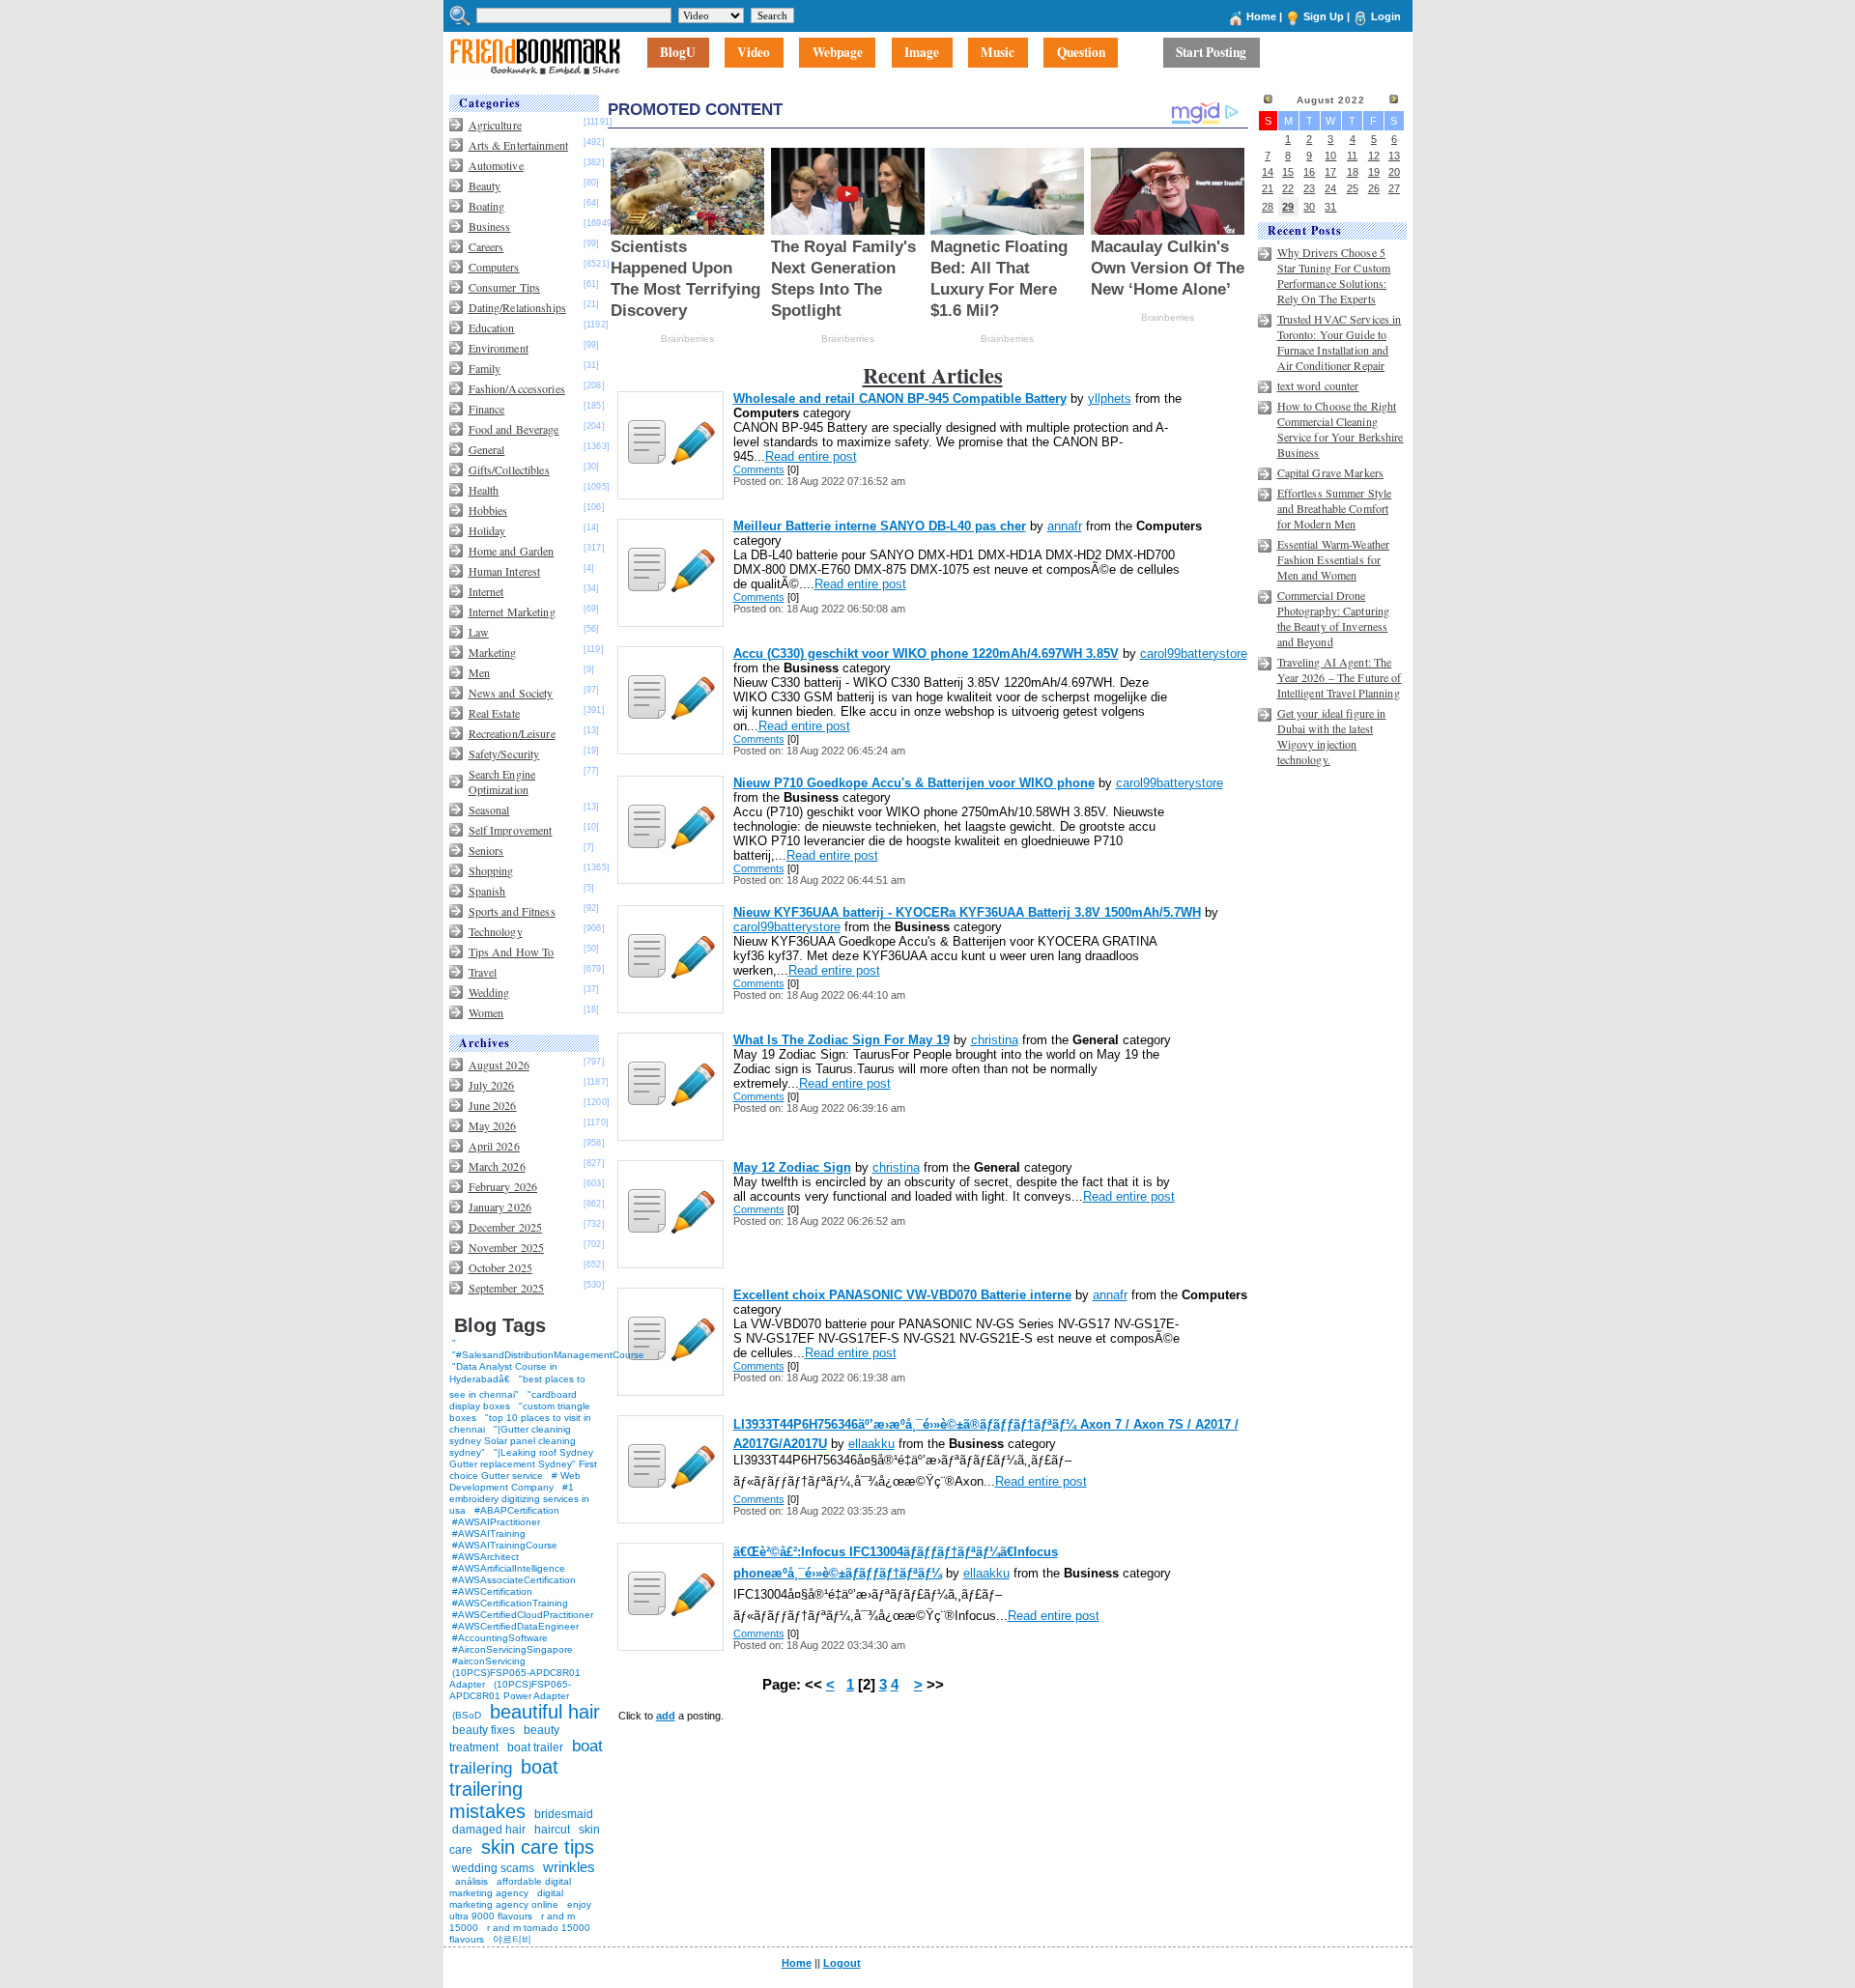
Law (479, 632)
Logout (842, 1963)
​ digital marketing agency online (506, 1899)
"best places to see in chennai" (517, 1387)
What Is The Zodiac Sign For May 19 (842, 1040)
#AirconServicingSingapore (513, 1649)
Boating (487, 206)
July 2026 (492, 1085)
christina (995, 1040)
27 (1394, 188)
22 (1288, 188)
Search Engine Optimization (502, 781)
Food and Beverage (514, 429)
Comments (759, 469)
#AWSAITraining (489, 1534)
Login (1386, 16)
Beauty (485, 185)
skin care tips (538, 1847)
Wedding (489, 992)
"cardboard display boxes (513, 1400)
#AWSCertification (492, 1591)
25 (1353, 188)
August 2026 (499, 1065)
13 (1394, 156)
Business (490, 226)
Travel (483, 972)
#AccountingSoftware (500, 1638)
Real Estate (494, 713)
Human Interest (505, 571)
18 (1353, 172)
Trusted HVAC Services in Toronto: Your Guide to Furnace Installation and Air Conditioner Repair (1340, 342)
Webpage (838, 53)
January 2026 (500, 1207)
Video (754, 53)
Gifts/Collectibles (509, 469)
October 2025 (500, 1267)
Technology (496, 931)
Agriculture (495, 125)
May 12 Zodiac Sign (792, 1167)
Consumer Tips (505, 287)
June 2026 (493, 1105)
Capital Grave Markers (1331, 472)
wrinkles (569, 1867)
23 (1309, 188)
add (666, 1716)
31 (1330, 207)
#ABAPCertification (517, 1510)
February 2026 (503, 1186)
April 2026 (494, 1146)
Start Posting (1211, 53)
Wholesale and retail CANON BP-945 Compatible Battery (900, 398)
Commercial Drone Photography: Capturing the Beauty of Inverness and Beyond (1334, 618)
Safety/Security (504, 753)
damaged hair (489, 1830)
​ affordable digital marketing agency (510, 1887)
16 (1309, 172)
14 (1268, 172)
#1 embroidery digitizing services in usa (519, 1499)
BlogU (678, 53)
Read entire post (811, 456)
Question (1081, 53)
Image (922, 53)
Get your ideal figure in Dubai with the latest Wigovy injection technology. (1332, 736)
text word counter (1318, 385)
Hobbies (488, 510)
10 (1330, 156)
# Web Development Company (515, 1481)
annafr (1065, 526)
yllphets (1110, 398)
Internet (486, 591)
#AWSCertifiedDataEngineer (515, 1626)
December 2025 (506, 1227)
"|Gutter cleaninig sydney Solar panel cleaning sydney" (513, 1441)
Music (998, 53)
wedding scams (493, 1868)
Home (1261, 16)
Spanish (487, 891)
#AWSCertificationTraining (510, 1603)
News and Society (511, 693)
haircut (552, 1830)
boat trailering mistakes (504, 1789)
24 (1330, 188)
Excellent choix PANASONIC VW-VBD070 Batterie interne (902, 1295)
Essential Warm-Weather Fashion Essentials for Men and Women (1334, 559)
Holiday (487, 530)
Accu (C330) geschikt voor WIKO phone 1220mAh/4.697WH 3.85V (926, 653)
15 (1288, 172)
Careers (486, 246)
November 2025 (507, 1247)
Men (479, 672)
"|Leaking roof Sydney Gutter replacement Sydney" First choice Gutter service (523, 1464)
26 (1374, 188)
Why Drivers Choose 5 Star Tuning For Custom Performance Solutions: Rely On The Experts (1334, 275)
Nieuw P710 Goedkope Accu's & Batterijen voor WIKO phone (914, 783)
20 (1394, 172)
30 (1309, 207)
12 (1374, 156)
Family (485, 368)
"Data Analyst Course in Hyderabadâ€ (503, 1373)
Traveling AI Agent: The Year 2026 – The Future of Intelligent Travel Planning (1340, 677)
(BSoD (467, 1715)
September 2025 (507, 1288)
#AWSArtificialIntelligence (509, 1568)
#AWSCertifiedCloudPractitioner (523, 1615)
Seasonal (489, 809)
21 (1268, 188)
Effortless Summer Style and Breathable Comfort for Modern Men (1335, 508)
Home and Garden (512, 551)
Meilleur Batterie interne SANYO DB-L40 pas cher (880, 526)
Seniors (486, 850)
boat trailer (535, 1747)
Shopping (491, 870)
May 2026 (493, 1125)
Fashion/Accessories (517, 388)
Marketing (493, 652)
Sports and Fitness (512, 911)
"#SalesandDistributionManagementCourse (548, 1355)
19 (1374, 172)
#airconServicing (489, 1661)
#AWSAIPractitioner (496, 1522)
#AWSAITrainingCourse (505, 1545)
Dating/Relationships (517, 307)
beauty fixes (484, 1730)
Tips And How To (512, 951)
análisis (470, 1881)
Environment (499, 348)
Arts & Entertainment (518, 145)
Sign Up (1324, 16)
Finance (487, 409)
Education (492, 327)
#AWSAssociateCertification (514, 1580)
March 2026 (497, 1166)
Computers (494, 267)
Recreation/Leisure (512, 733)
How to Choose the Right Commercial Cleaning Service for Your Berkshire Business (1341, 429)
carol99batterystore (1194, 653)
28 (1268, 207)
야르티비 (512, 1939)
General (487, 449)
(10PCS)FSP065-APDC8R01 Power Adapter (510, 1690)
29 (1288, 207)
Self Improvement (511, 830)
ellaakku (871, 1444)
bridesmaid (564, 1814)
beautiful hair (545, 1712)
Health (484, 490)
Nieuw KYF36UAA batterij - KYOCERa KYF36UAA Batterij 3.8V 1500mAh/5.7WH (967, 912)
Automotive (496, 165)
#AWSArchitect (485, 1557)
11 (1352, 156)
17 (1330, 172)
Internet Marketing (512, 611)
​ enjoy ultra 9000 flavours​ (520, 1910)
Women (486, 1012)
